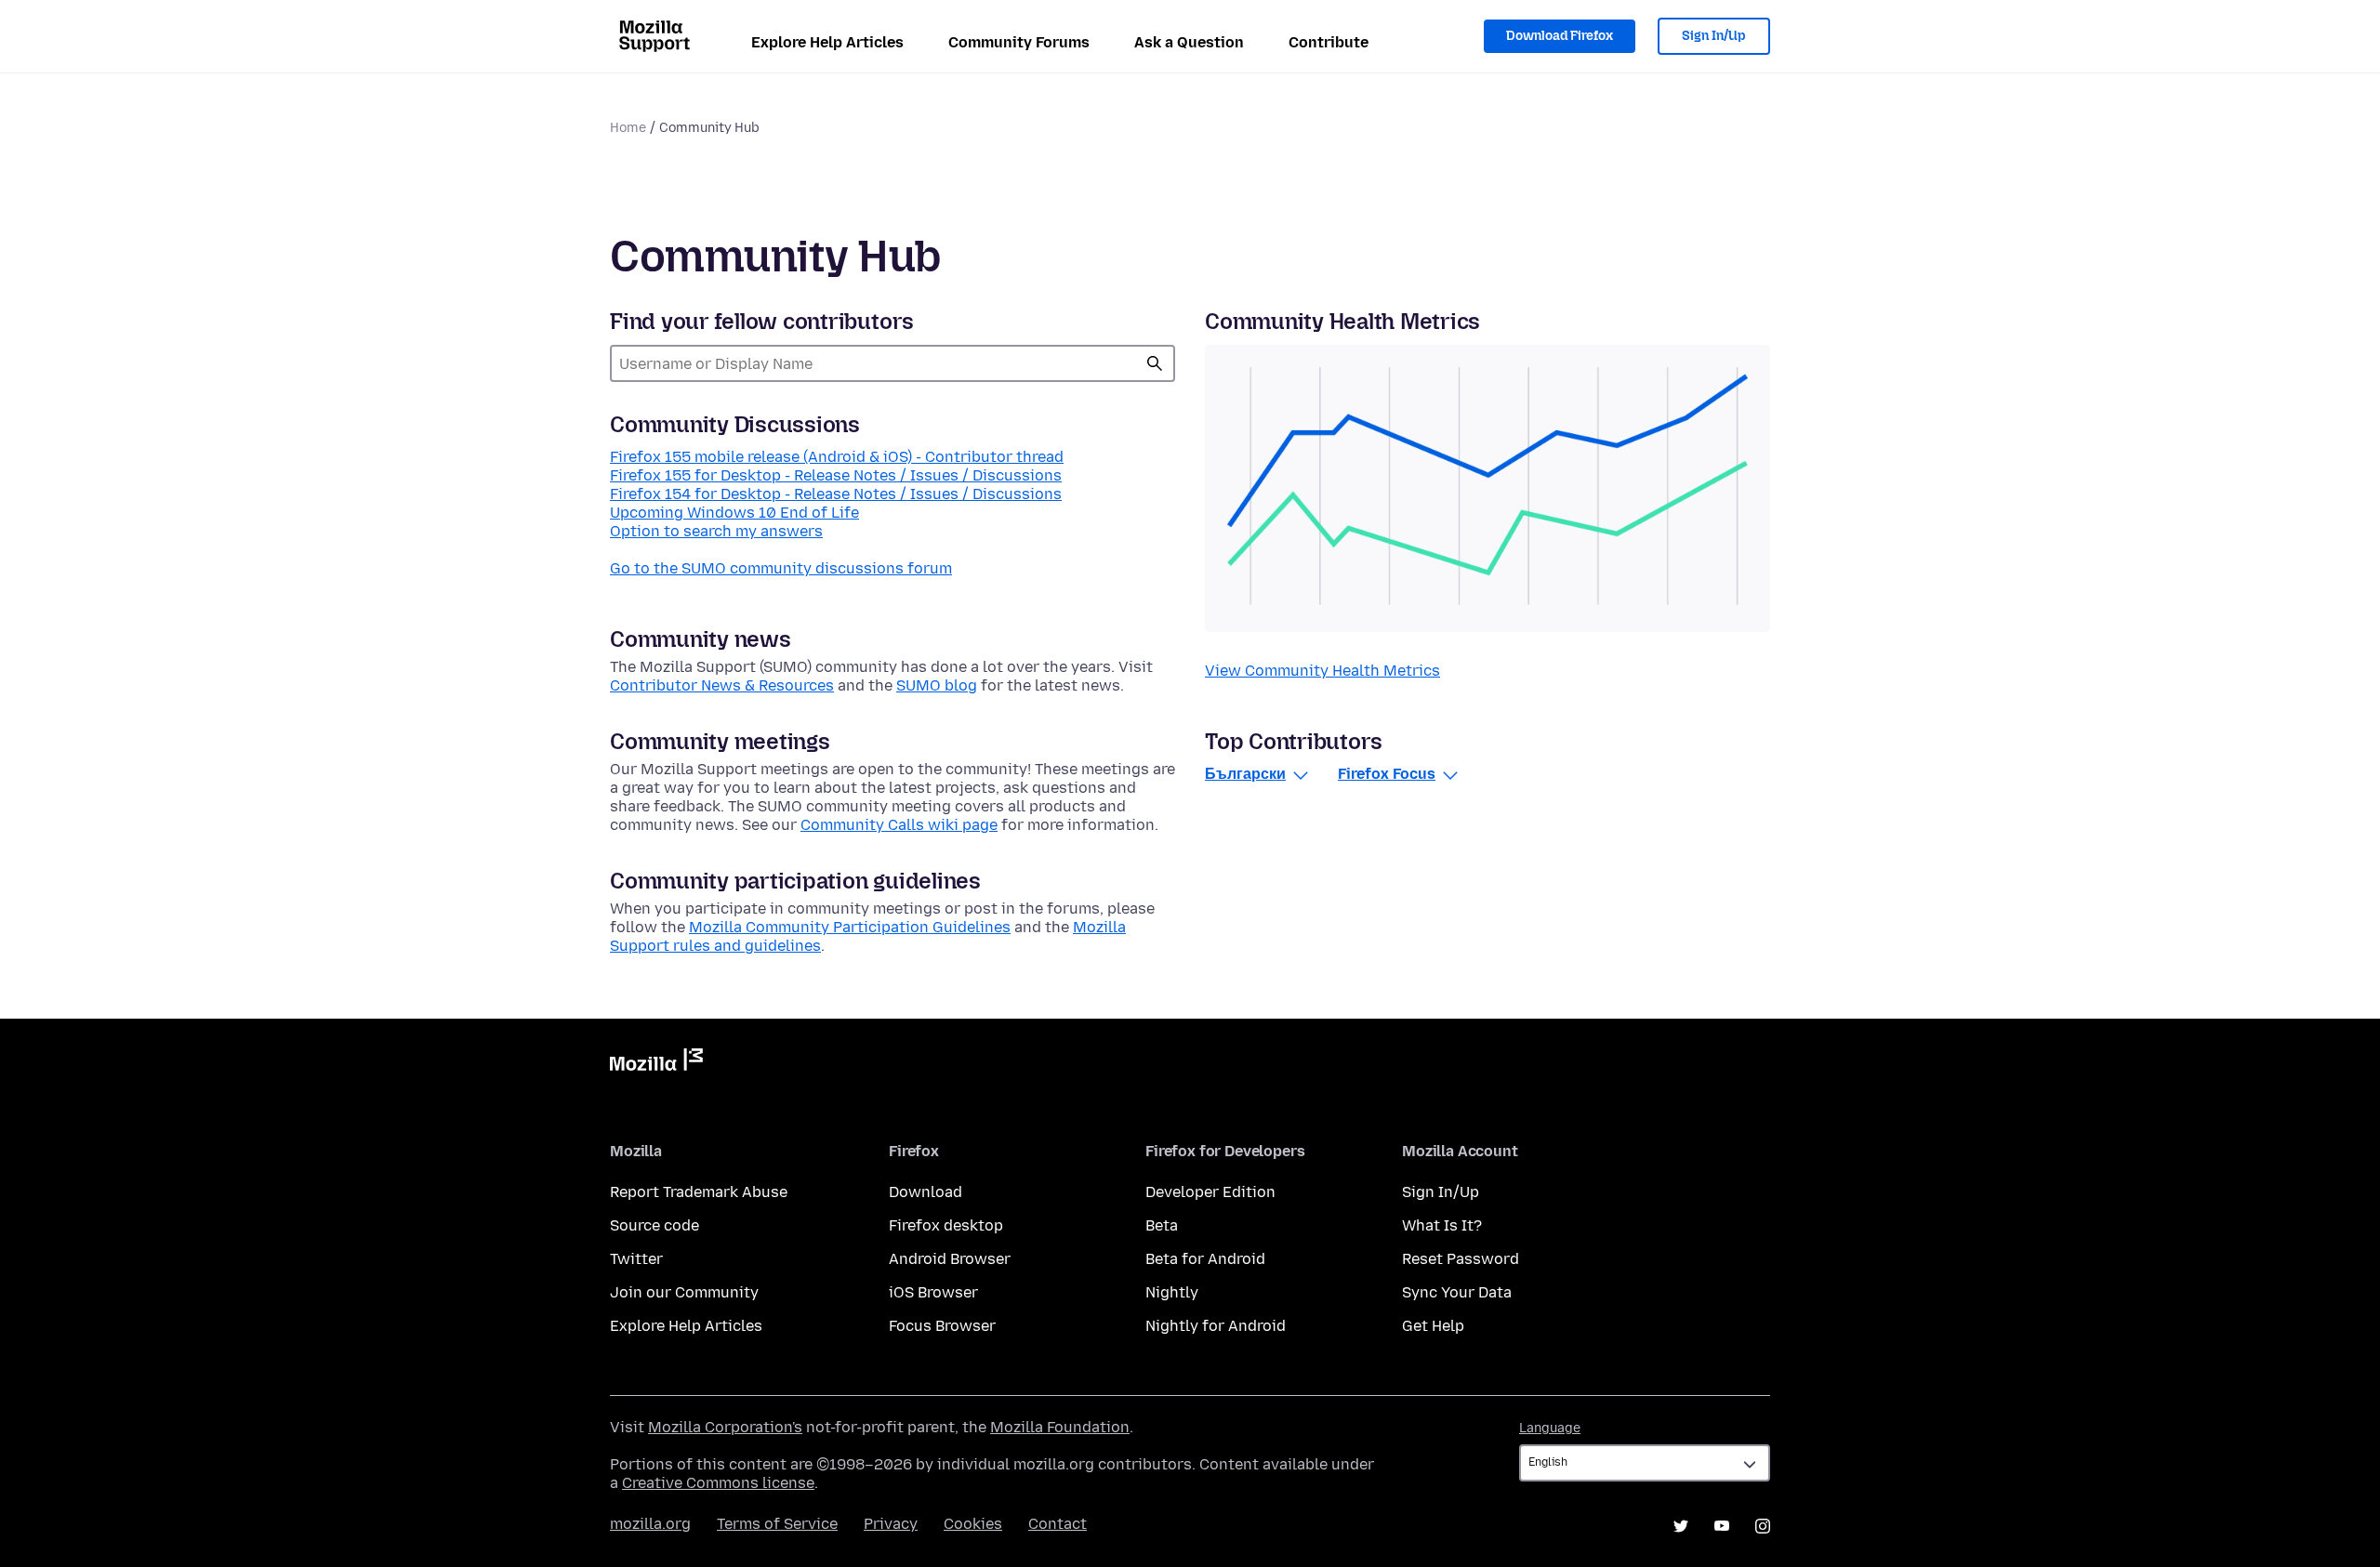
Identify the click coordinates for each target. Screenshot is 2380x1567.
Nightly (1172, 1292)
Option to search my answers (716, 531)
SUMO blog (937, 685)
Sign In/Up (1714, 36)
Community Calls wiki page (899, 825)
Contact (1058, 1524)
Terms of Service (777, 1524)
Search (1155, 363)
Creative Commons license (718, 1483)
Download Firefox (1560, 36)
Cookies (973, 1524)
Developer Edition (1210, 1192)
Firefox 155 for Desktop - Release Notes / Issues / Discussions (836, 475)
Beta (1162, 1225)
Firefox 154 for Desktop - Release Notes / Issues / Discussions (836, 494)
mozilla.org (650, 1524)
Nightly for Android (1216, 1326)
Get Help (1433, 1326)
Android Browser (950, 1259)
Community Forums (1019, 42)
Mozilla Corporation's (725, 1427)
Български (1245, 774)
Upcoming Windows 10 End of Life (734, 513)
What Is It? (1442, 1225)
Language (1550, 1428)
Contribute (1329, 42)
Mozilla (656, 1063)
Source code (654, 1225)
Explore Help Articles (827, 42)
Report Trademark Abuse (699, 1192)
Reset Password (1461, 1259)
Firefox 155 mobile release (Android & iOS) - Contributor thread (837, 457)
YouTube (1722, 1526)
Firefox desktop (946, 1225)
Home (628, 128)
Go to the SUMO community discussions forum (781, 568)
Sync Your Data (1457, 1292)
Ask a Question (1189, 42)
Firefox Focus (1387, 774)
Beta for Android (1205, 1259)
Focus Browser (942, 1326)
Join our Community (684, 1292)
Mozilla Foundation (1060, 1427)
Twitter (636, 1259)
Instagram (1763, 1526)
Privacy (891, 1524)
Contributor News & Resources (722, 685)
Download (926, 1192)
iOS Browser (933, 1292)
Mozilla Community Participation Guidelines (850, 927)
